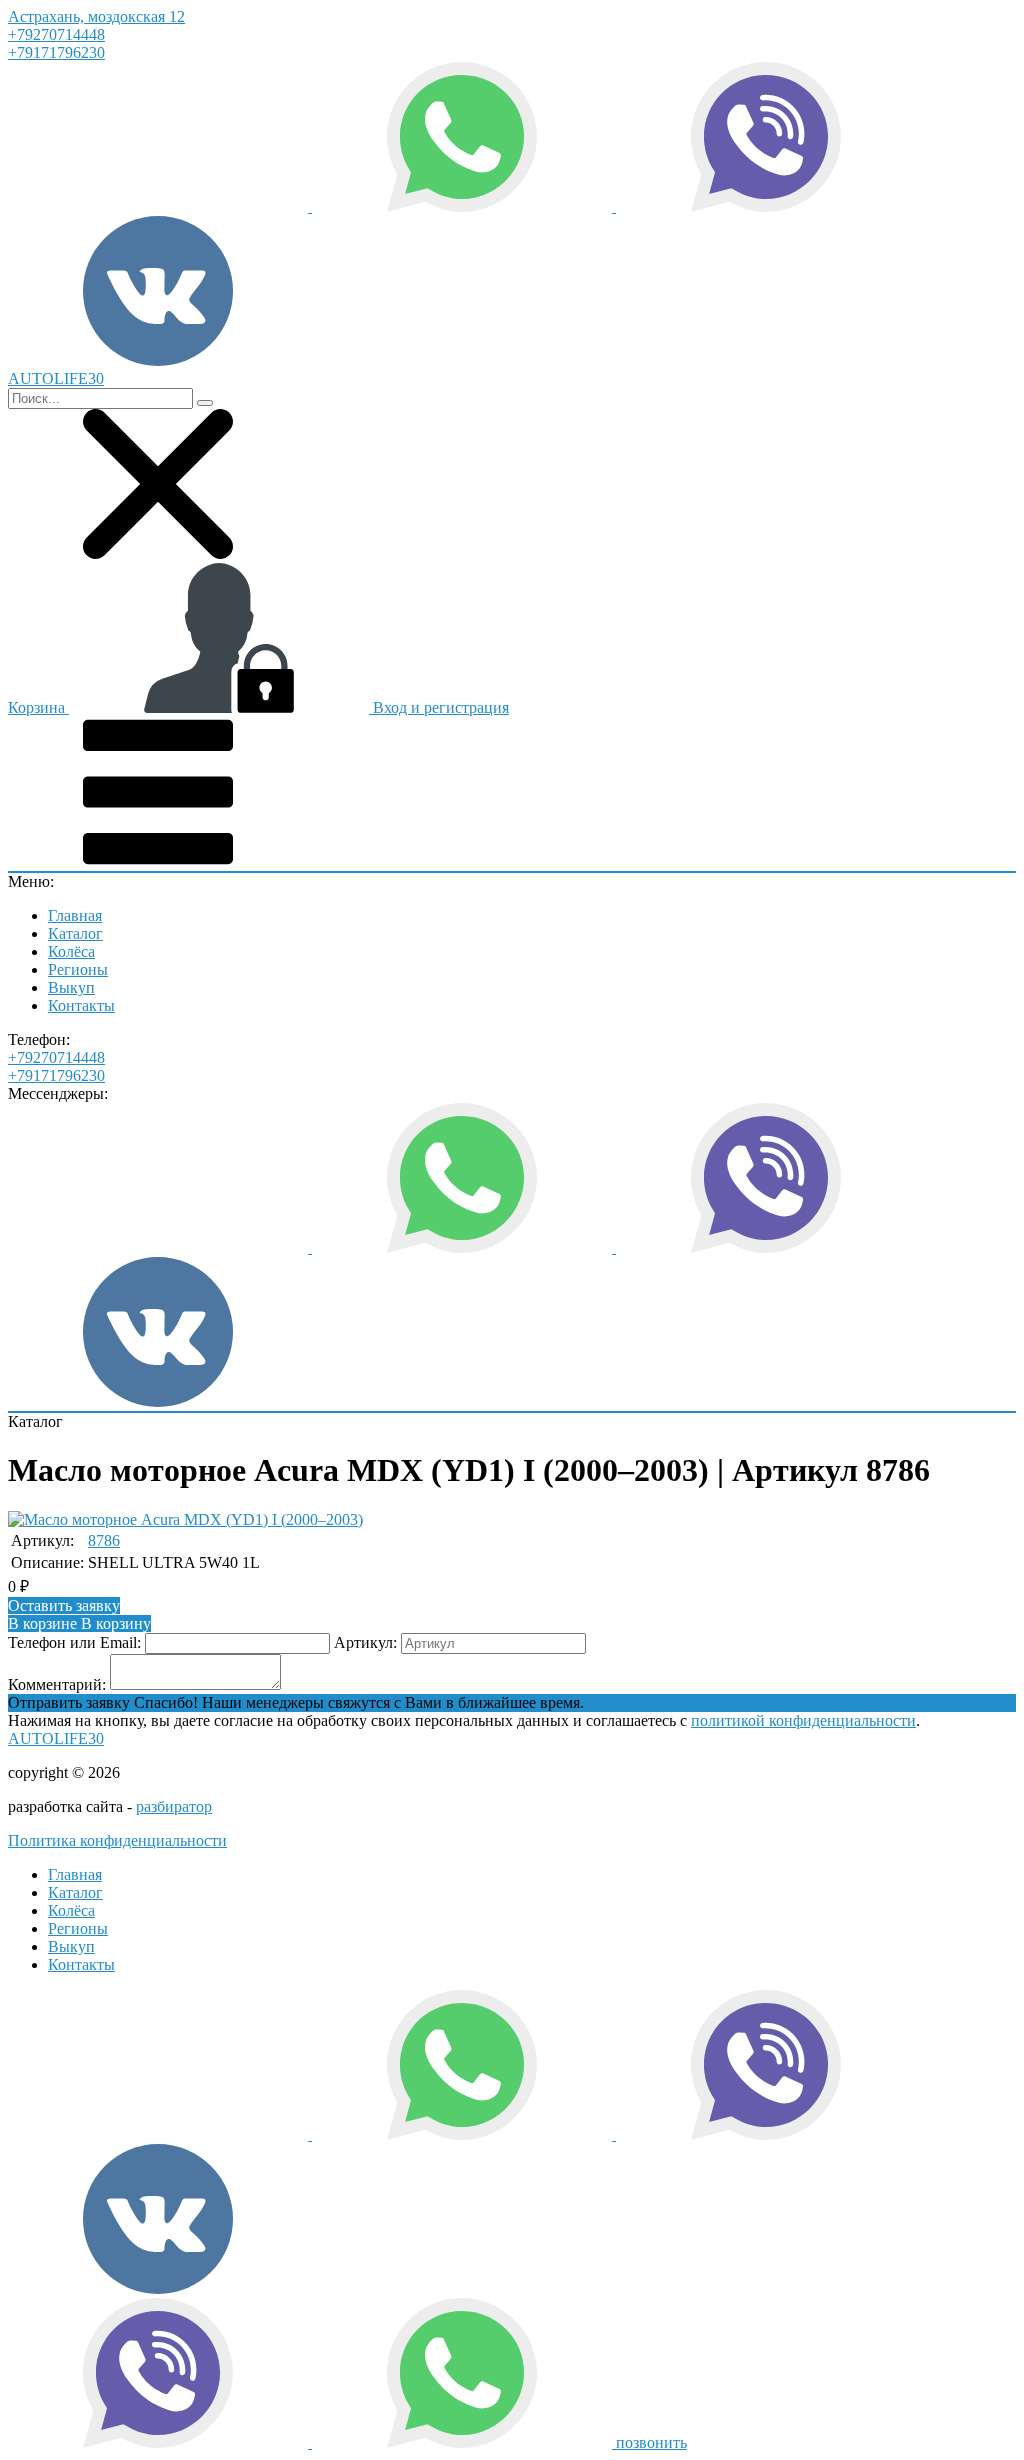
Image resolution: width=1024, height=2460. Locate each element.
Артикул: (365, 1642)
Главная (75, 915)
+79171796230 (56, 52)
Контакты (81, 1005)
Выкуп (71, 987)
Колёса (71, 951)
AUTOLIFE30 (56, 1738)
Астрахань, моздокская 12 (96, 16)
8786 (104, 1540)
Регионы (78, 969)
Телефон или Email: (74, 1642)
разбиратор (174, 1806)
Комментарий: (57, 1684)
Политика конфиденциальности (117, 1840)
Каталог (75, 933)
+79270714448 (56, 34)
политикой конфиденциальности (803, 1720)
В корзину (79, 1623)
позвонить (651, 2442)
